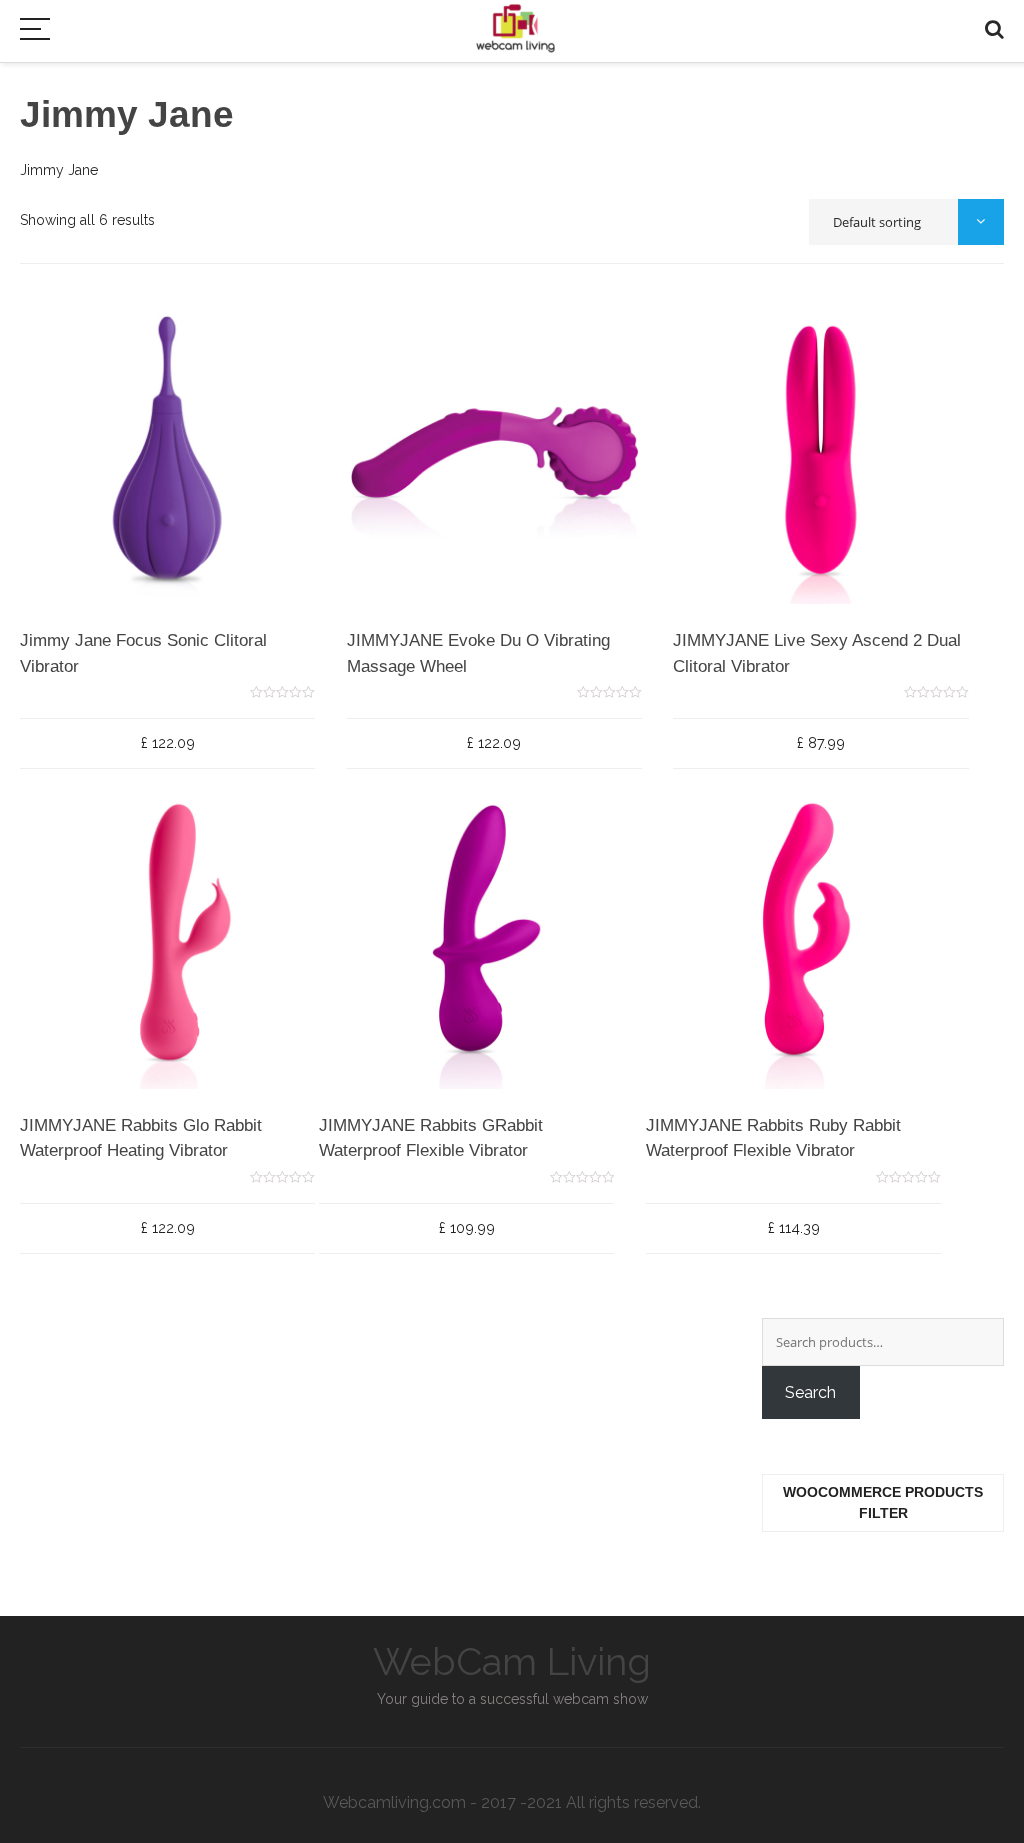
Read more (732, 1120)
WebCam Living (512, 1661)
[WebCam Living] (515, 23)
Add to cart (106, 635)
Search (810, 1392)
